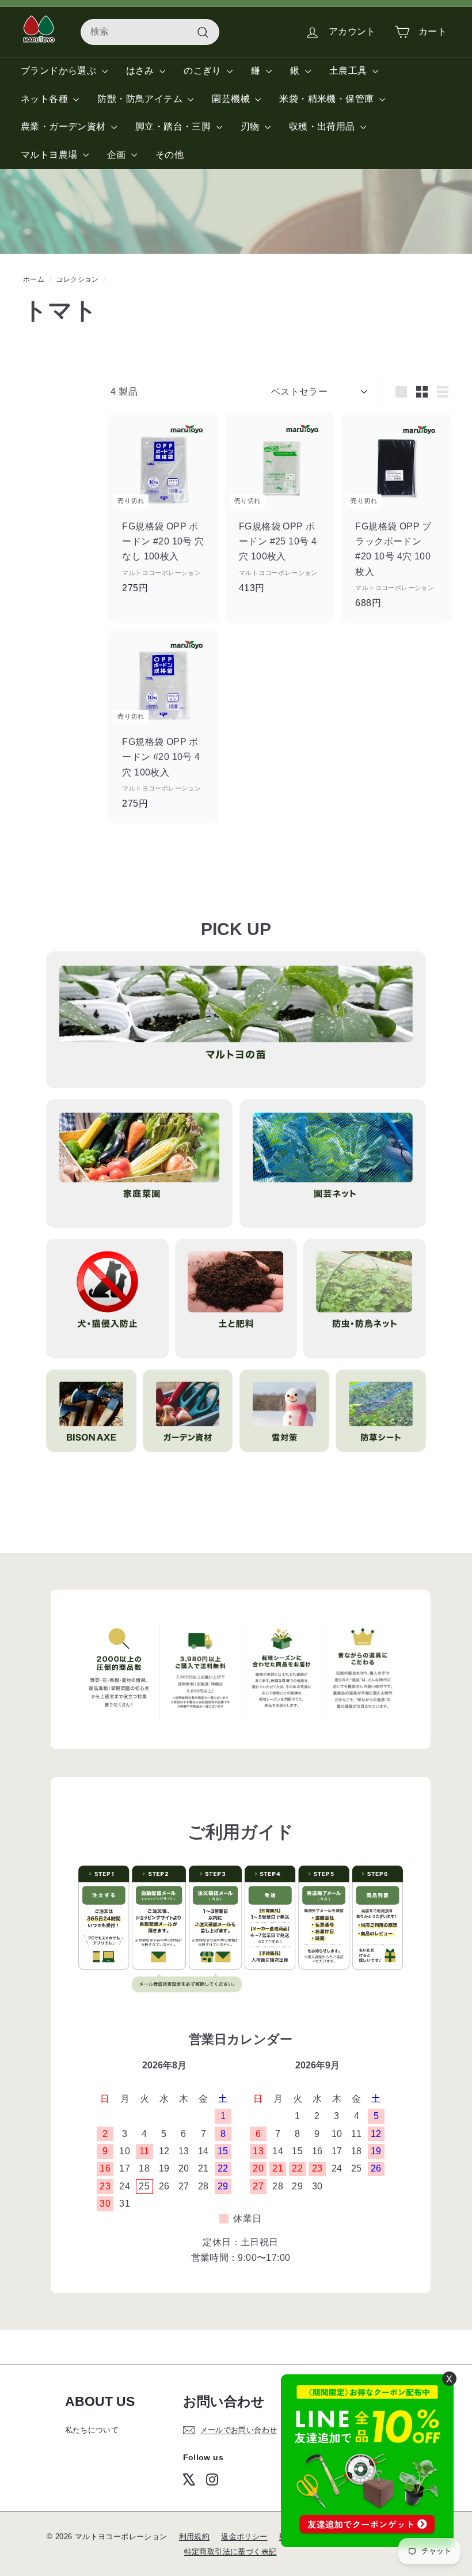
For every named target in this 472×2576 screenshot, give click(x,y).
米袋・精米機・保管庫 (328, 99)
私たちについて (92, 2430)
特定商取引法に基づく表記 (231, 2552)
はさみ (142, 71)
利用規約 (195, 2537)
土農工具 (349, 71)
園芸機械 (232, 99)
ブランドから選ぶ (60, 71)
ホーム (34, 279)
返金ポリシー (244, 2537)
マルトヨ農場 (50, 155)
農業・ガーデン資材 (64, 126)
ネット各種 (45, 99)
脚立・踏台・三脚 (174, 126)
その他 (170, 155)
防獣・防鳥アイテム (141, 99)
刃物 (251, 126)
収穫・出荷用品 (323, 126)
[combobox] (150, 32)
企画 (118, 155)
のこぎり (204, 71)
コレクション (77, 279)
